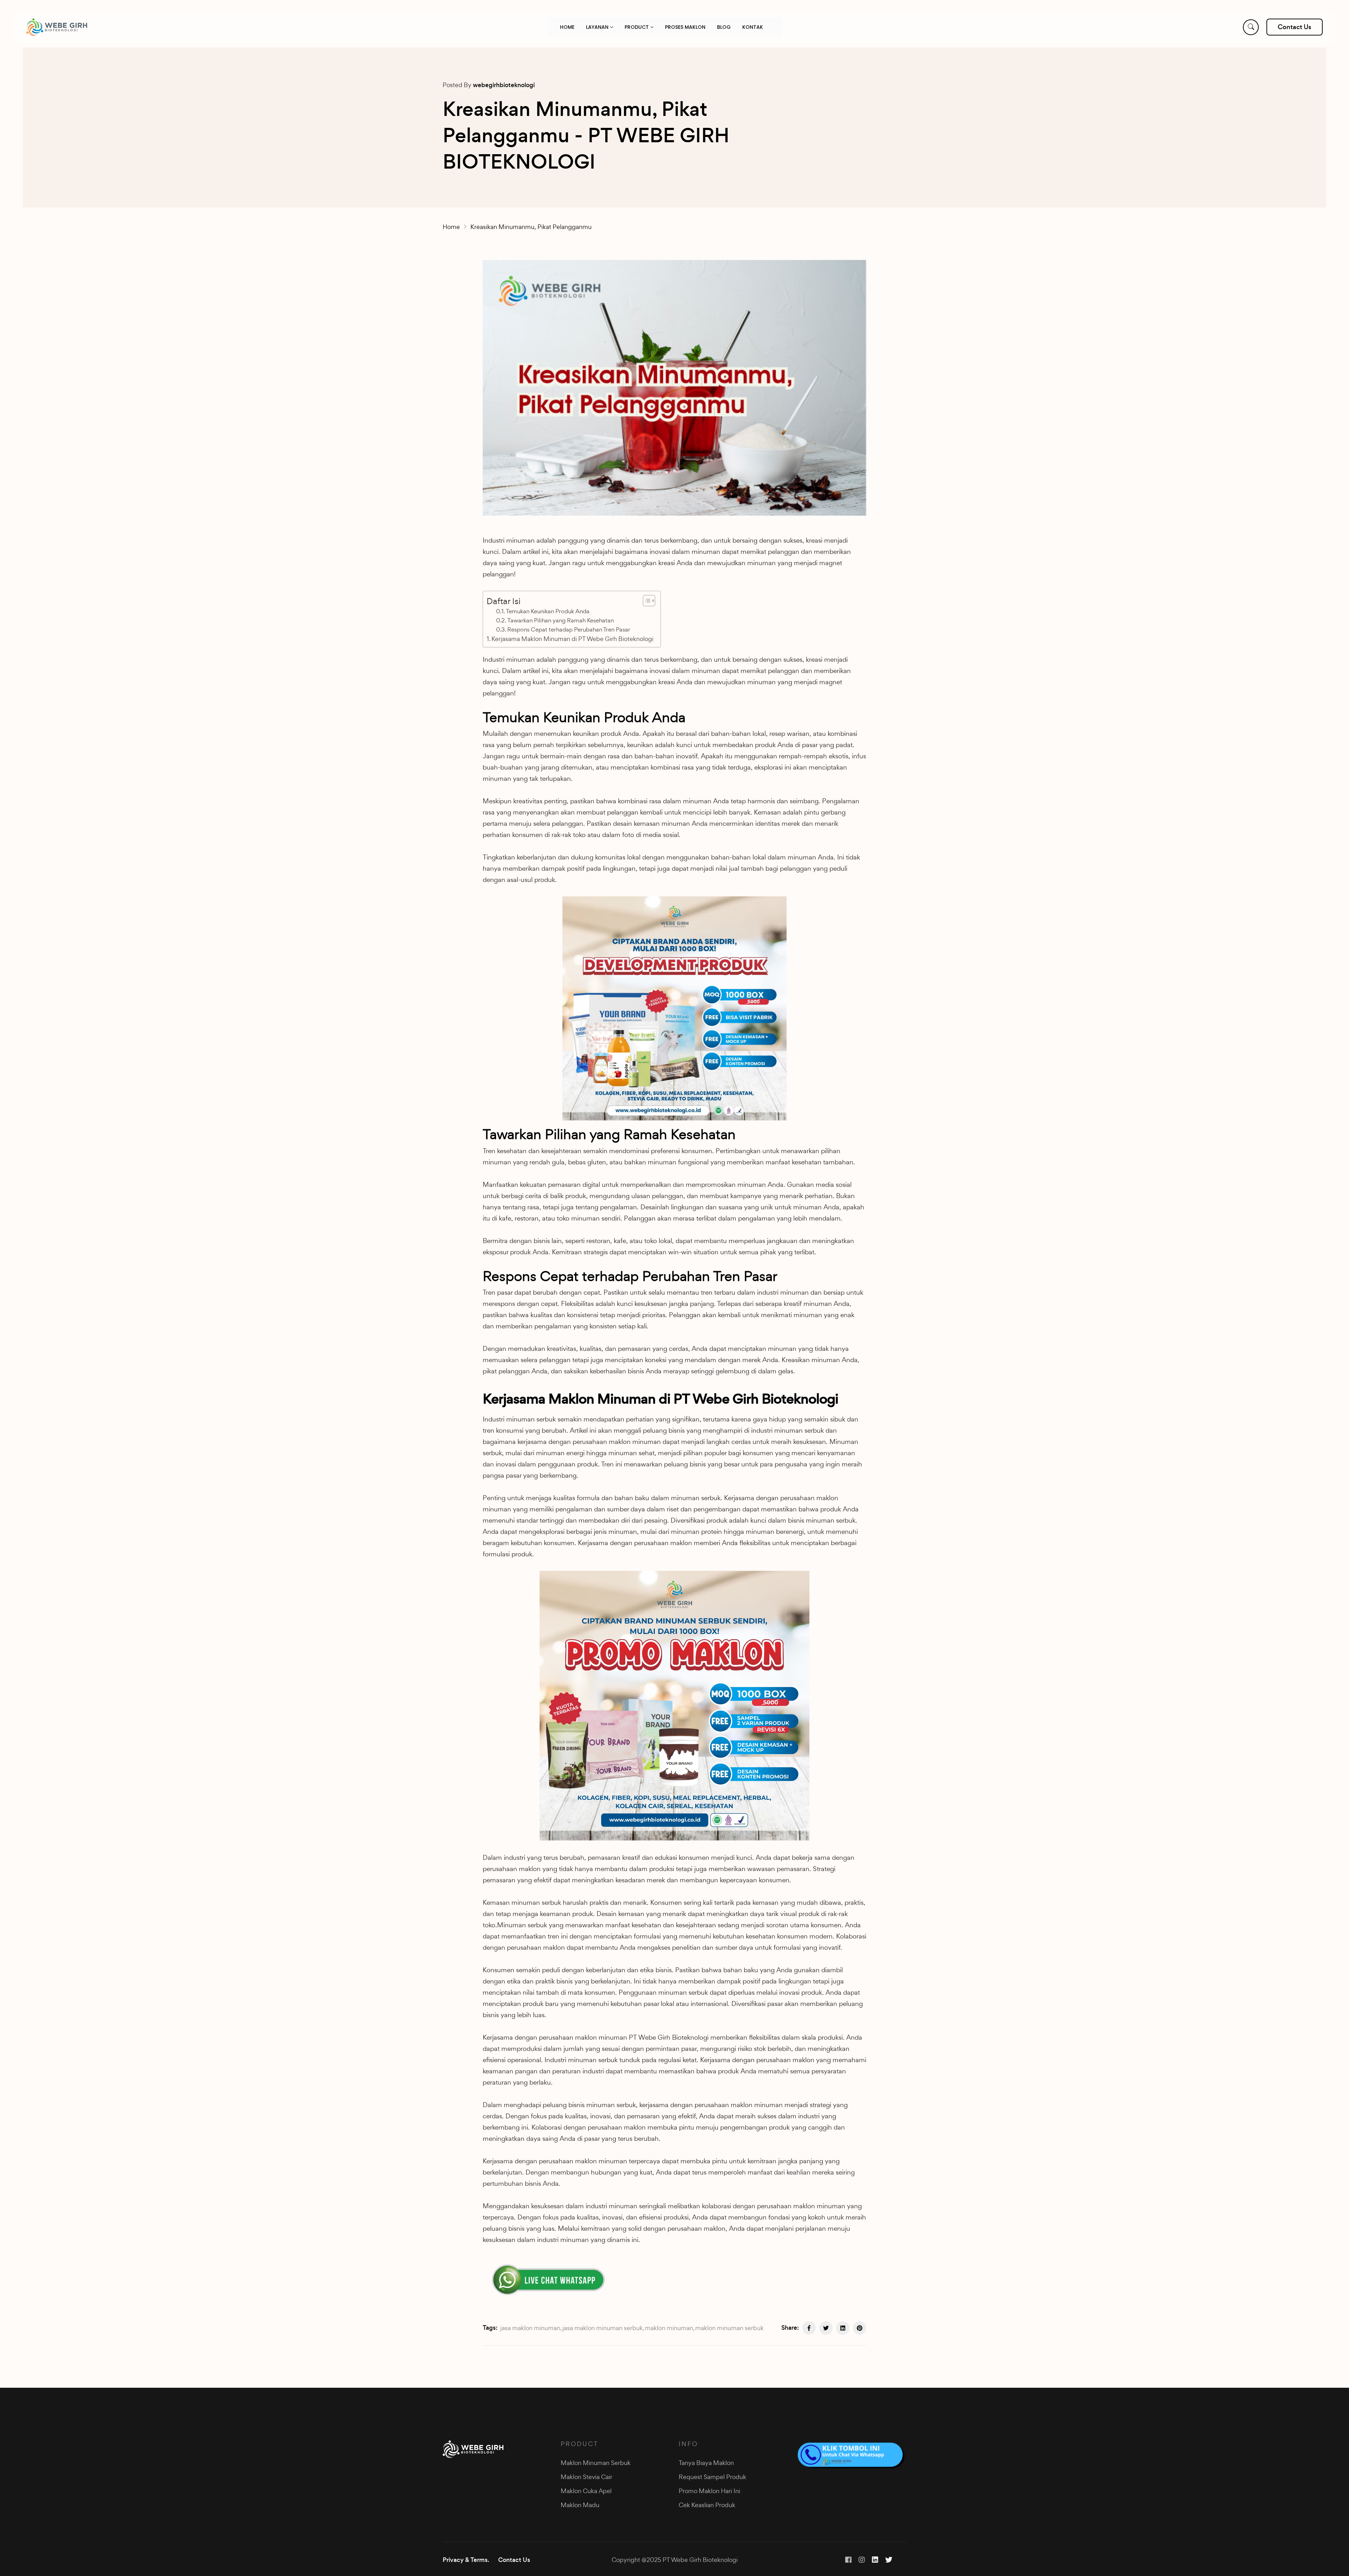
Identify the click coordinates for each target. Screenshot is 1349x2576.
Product (637, 27)
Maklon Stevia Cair (586, 2477)
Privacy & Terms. (466, 2560)
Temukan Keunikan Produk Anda (548, 611)
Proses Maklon (685, 27)
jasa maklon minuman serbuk (603, 2328)
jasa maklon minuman (530, 2328)
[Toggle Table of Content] (646, 601)
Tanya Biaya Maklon (706, 2463)
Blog (724, 27)
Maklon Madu (580, 2505)
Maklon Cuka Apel (586, 2491)
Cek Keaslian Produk (707, 2505)
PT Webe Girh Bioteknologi (669, 2037)
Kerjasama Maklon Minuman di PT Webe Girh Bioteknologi (572, 639)
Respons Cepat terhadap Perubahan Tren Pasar (569, 629)
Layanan (598, 27)
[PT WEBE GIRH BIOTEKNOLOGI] (57, 27)
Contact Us (514, 2560)
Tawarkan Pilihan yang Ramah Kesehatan (561, 620)
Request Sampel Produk (712, 2477)
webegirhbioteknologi (504, 85)
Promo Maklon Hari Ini (709, 2491)
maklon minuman (669, 2328)
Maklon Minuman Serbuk (596, 2463)
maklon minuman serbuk (729, 2328)
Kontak (753, 27)
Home (567, 27)
